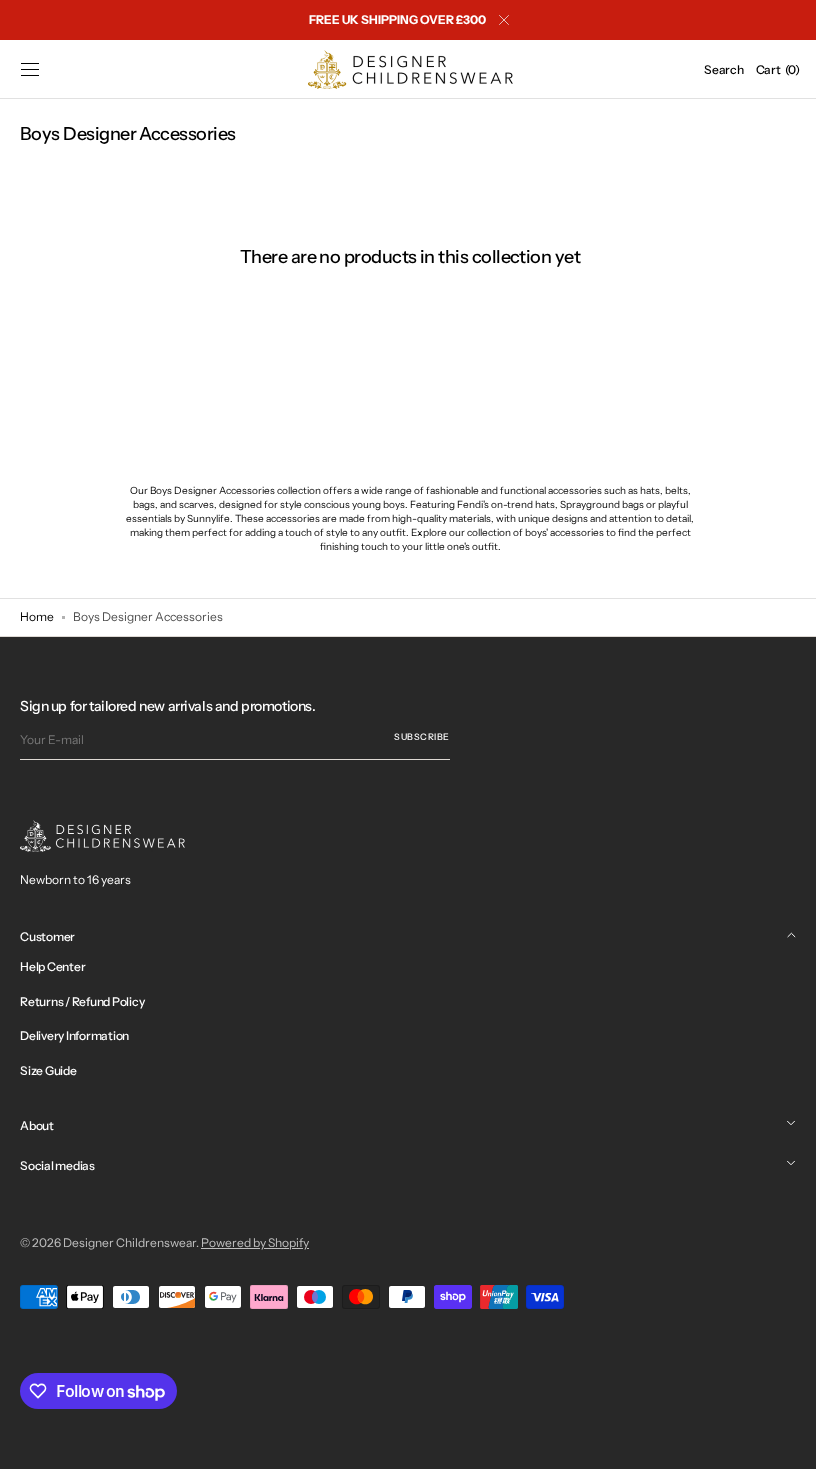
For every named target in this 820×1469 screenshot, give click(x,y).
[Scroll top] (775, 1439)
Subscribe (422, 736)
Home (37, 616)
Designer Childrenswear (129, 1242)
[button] (30, 70)
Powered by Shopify (255, 1242)
